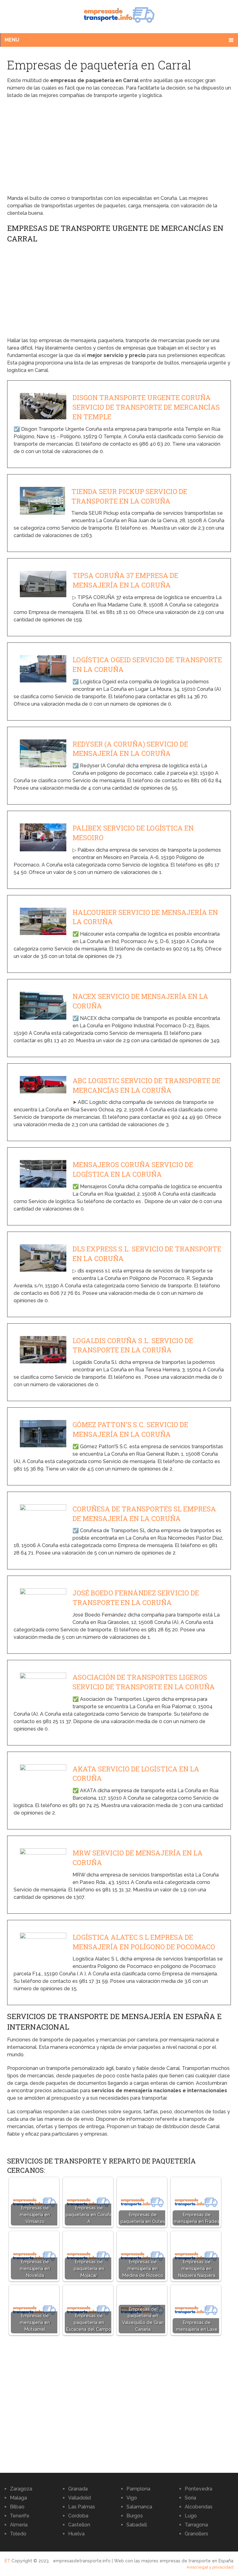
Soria (190, 2498)
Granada (78, 2489)
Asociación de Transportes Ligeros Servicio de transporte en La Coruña (144, 1682)
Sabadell (137, 2525)
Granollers (196, 2534)
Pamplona (138, 2489)
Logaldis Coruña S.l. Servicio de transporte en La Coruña (133, 1345)
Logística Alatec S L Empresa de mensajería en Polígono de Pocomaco (144, 1942)
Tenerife (20, 2516)
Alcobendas (199, 2507)
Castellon (79, 2525)
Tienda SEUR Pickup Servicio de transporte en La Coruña (129, 496)
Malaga (18, 2498)
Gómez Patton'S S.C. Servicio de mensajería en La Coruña (130, 1429)
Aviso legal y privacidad (210, 2567)
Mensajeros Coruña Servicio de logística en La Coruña (133, 1169)
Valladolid (79, 2498)
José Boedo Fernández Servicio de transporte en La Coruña (136, 1598)
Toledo (18, 2534)
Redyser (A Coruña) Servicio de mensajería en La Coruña (130, 749)
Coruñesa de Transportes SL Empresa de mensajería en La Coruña (144, 1514)
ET (7, 2561)
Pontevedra (198, 2489)
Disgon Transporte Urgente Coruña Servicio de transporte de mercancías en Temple (146, 407)
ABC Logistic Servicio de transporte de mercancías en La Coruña (146, 1085)
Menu (12, 40)
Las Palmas (82, 2507)
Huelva (76, 2534)
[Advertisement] (119, 149)
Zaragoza (21, 2489)
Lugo (191, 2516)
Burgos (135, 2516)
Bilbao (17, 2507)
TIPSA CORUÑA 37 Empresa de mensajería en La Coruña (125, 580)
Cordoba (78, 2516)
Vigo (132, 2498)
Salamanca (139, 2507)
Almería (19, 2525)
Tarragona (196, 2525)
